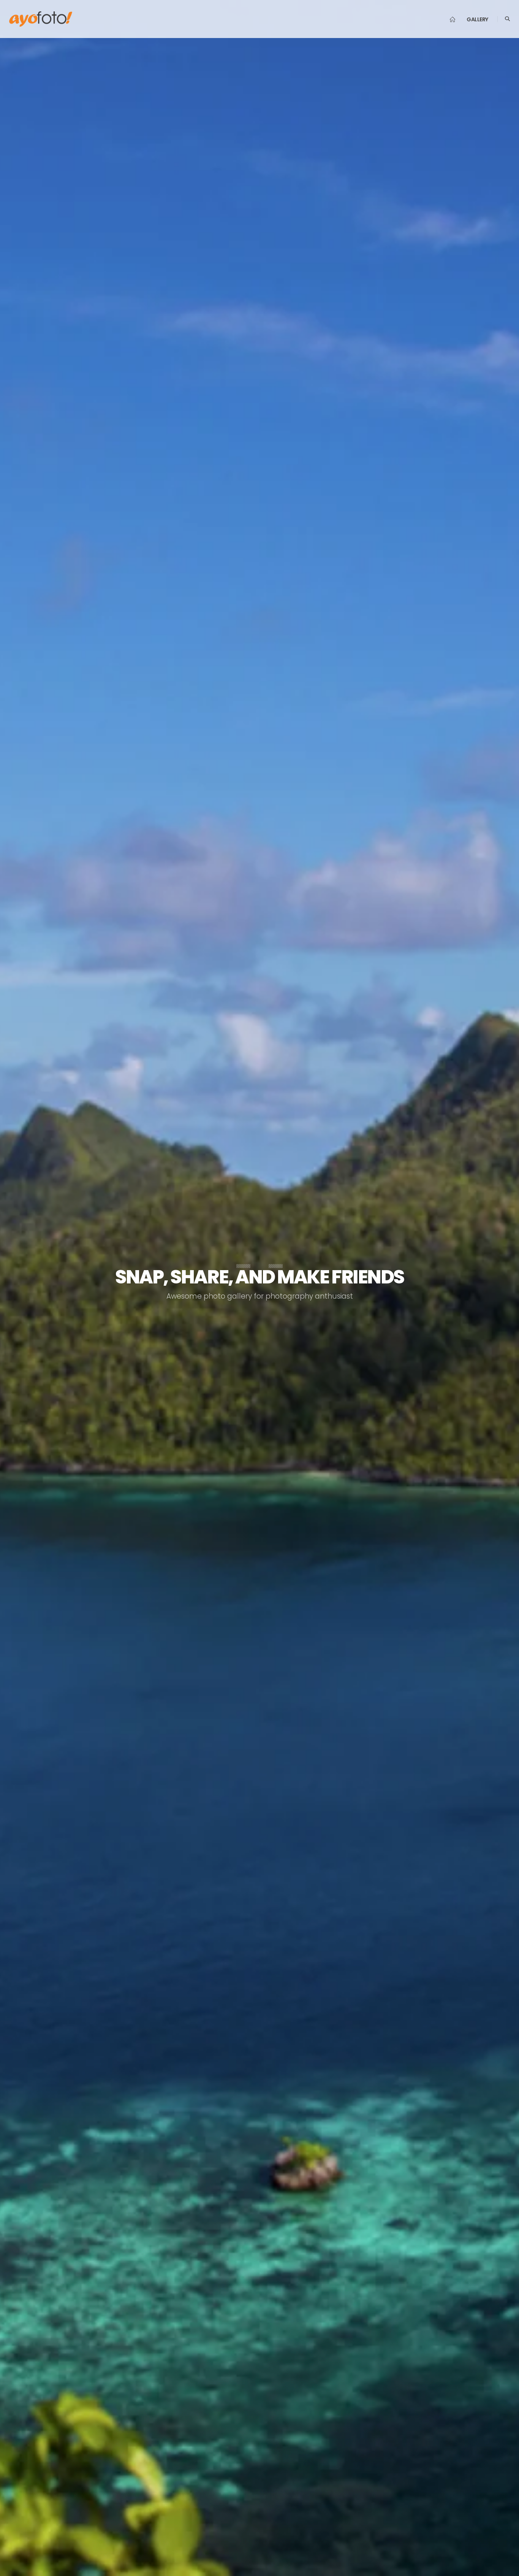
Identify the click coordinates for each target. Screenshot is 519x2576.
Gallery (477, 19)
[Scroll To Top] (506, 2567)
